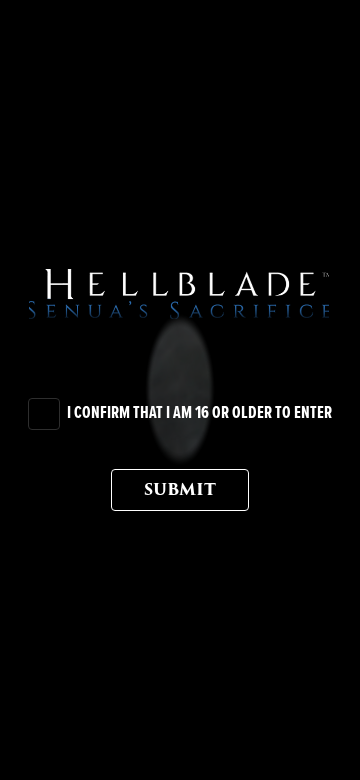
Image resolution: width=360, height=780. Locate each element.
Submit (180, 489)
